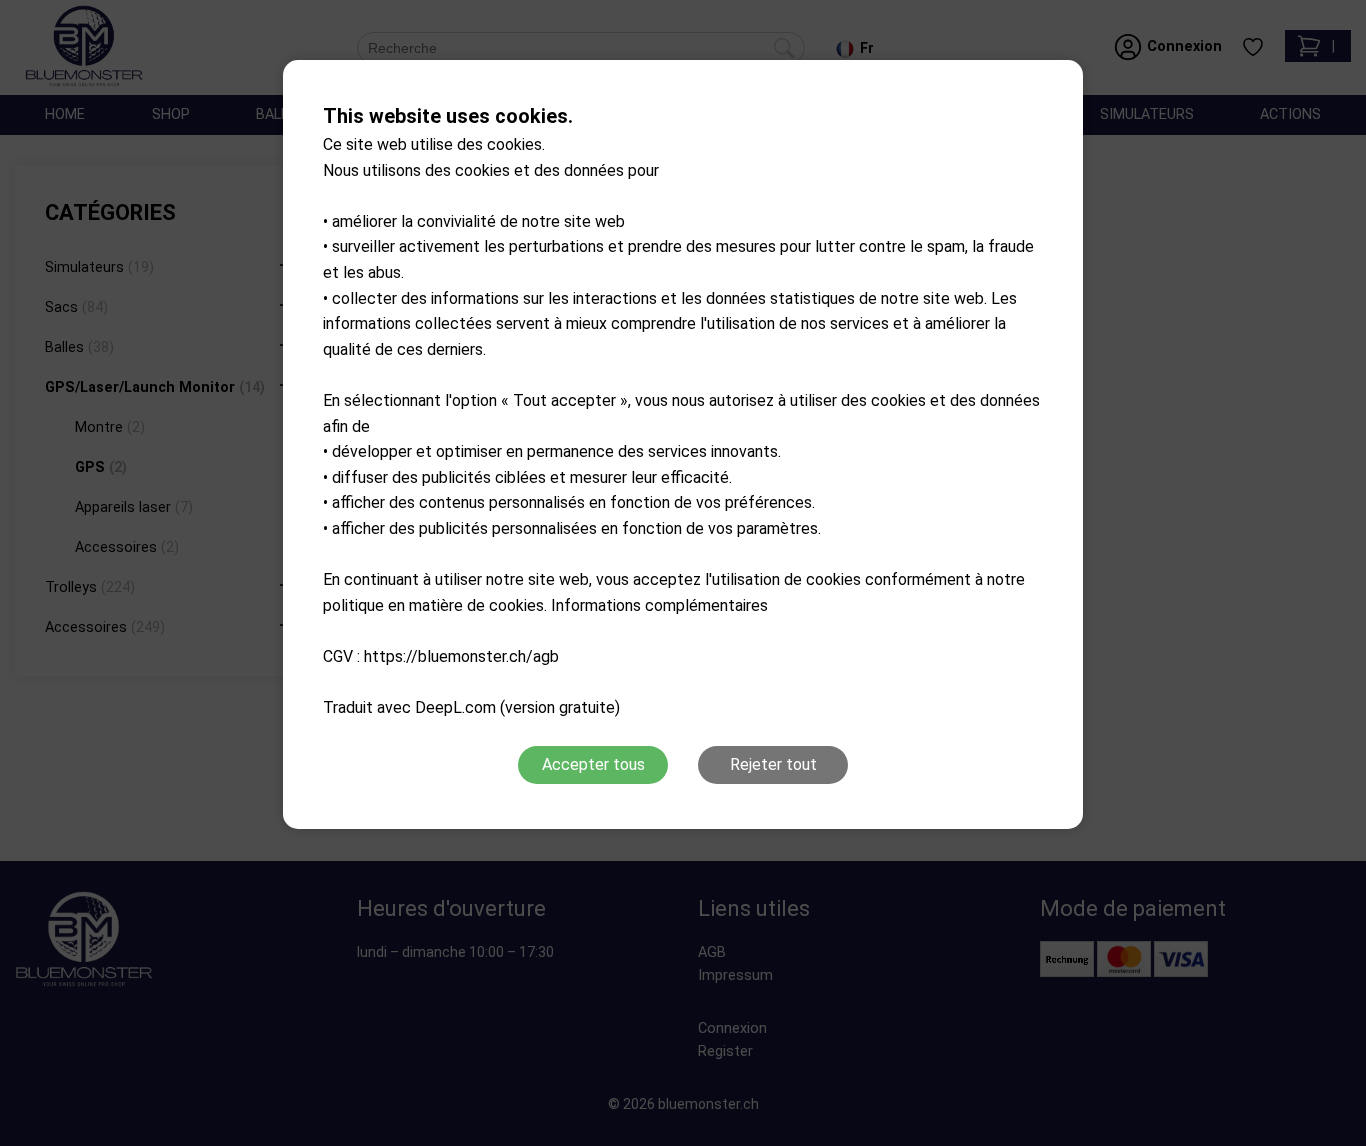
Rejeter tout (773, 764)
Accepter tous (593, 764)
